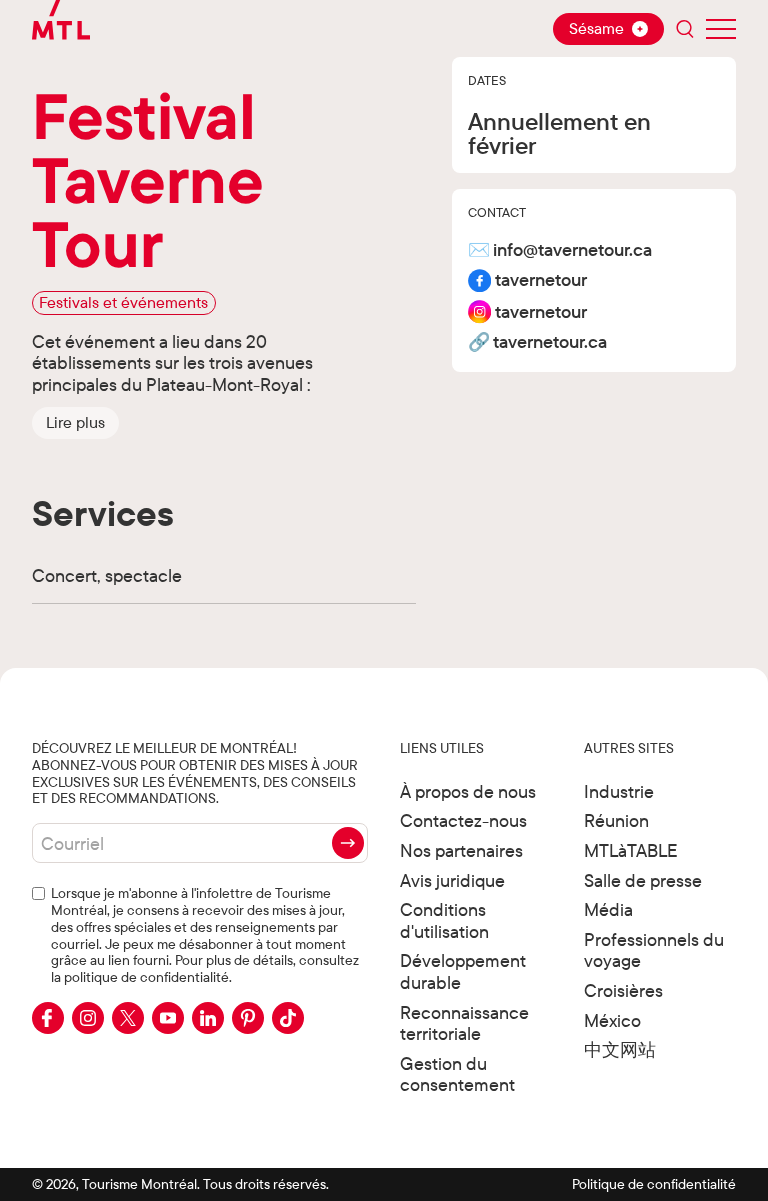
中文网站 (620, 1049)
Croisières (623, 990)
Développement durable (463, 971)
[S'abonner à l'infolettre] (348, 843)
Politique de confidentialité (654, 1184)
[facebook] (48, 1018)
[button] (75, 423)
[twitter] (128, 1018)
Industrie (619, 791)
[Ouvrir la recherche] (685, 29)
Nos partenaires (461, 850)
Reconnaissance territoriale (464, 1023)
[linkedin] (208, 1018)
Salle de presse (643, 880)
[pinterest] (248, 1018)
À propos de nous (468, 791)
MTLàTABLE (631, 850)
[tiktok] (288, 1018)
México (612, 1020)
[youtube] (168, 1018)
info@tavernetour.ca (572, 250)
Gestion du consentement (457, 1074)
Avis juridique (452, 880)
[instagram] (88, 1018)
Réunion (616, 820)
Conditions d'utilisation (444, 920)
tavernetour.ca (550, 342)
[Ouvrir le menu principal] (721, 29)
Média (608, 909)
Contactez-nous (463, 820)
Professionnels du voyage (654, 950)
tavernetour (541, 280)
